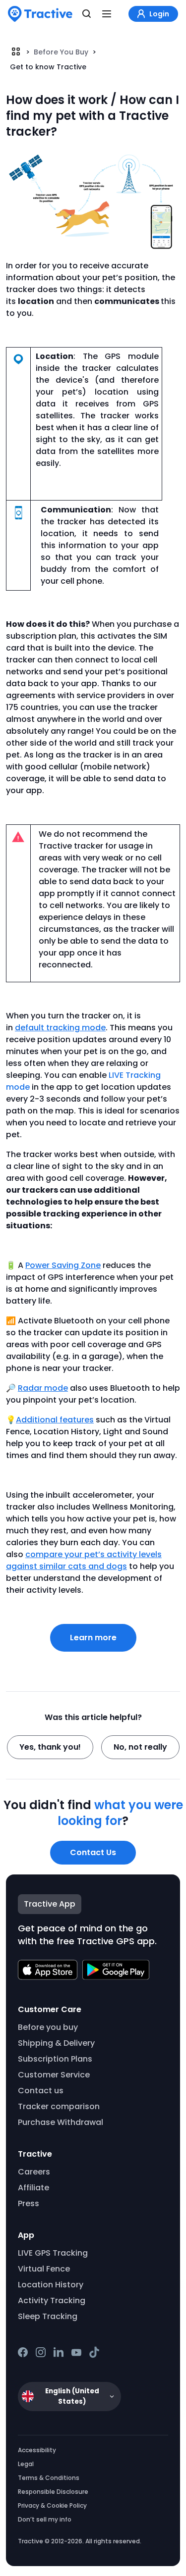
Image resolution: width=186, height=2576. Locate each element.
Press (29, 2203)
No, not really (140, 1747)
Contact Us (93, 1852)
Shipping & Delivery (56, 2043)
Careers (34, 2172)
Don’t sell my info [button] (45, 2519)
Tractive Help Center (16, 51)
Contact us (41, 2091)
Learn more (93, 1638)
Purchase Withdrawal (61, 2122)
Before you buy (48, 2027)
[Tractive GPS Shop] (40, 14)
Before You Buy (61, 52)
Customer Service (54, 2075)
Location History (51, 2285)
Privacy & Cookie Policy (52, 2505)
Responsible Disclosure (53, 2492)
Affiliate (33, 2188)
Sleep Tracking (48, 2316)
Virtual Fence (44, 2269)
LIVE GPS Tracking (53, 2253)
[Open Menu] (107, 14)
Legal (26, 2464)
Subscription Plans (55, 2059)
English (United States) (72, 2396)
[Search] (87, 14)
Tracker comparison (59, 2106)
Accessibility (37, 2450)
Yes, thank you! (50, 1747)
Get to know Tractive (48, 67)
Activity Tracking (52, 2300)
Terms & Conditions (49, 2478)
